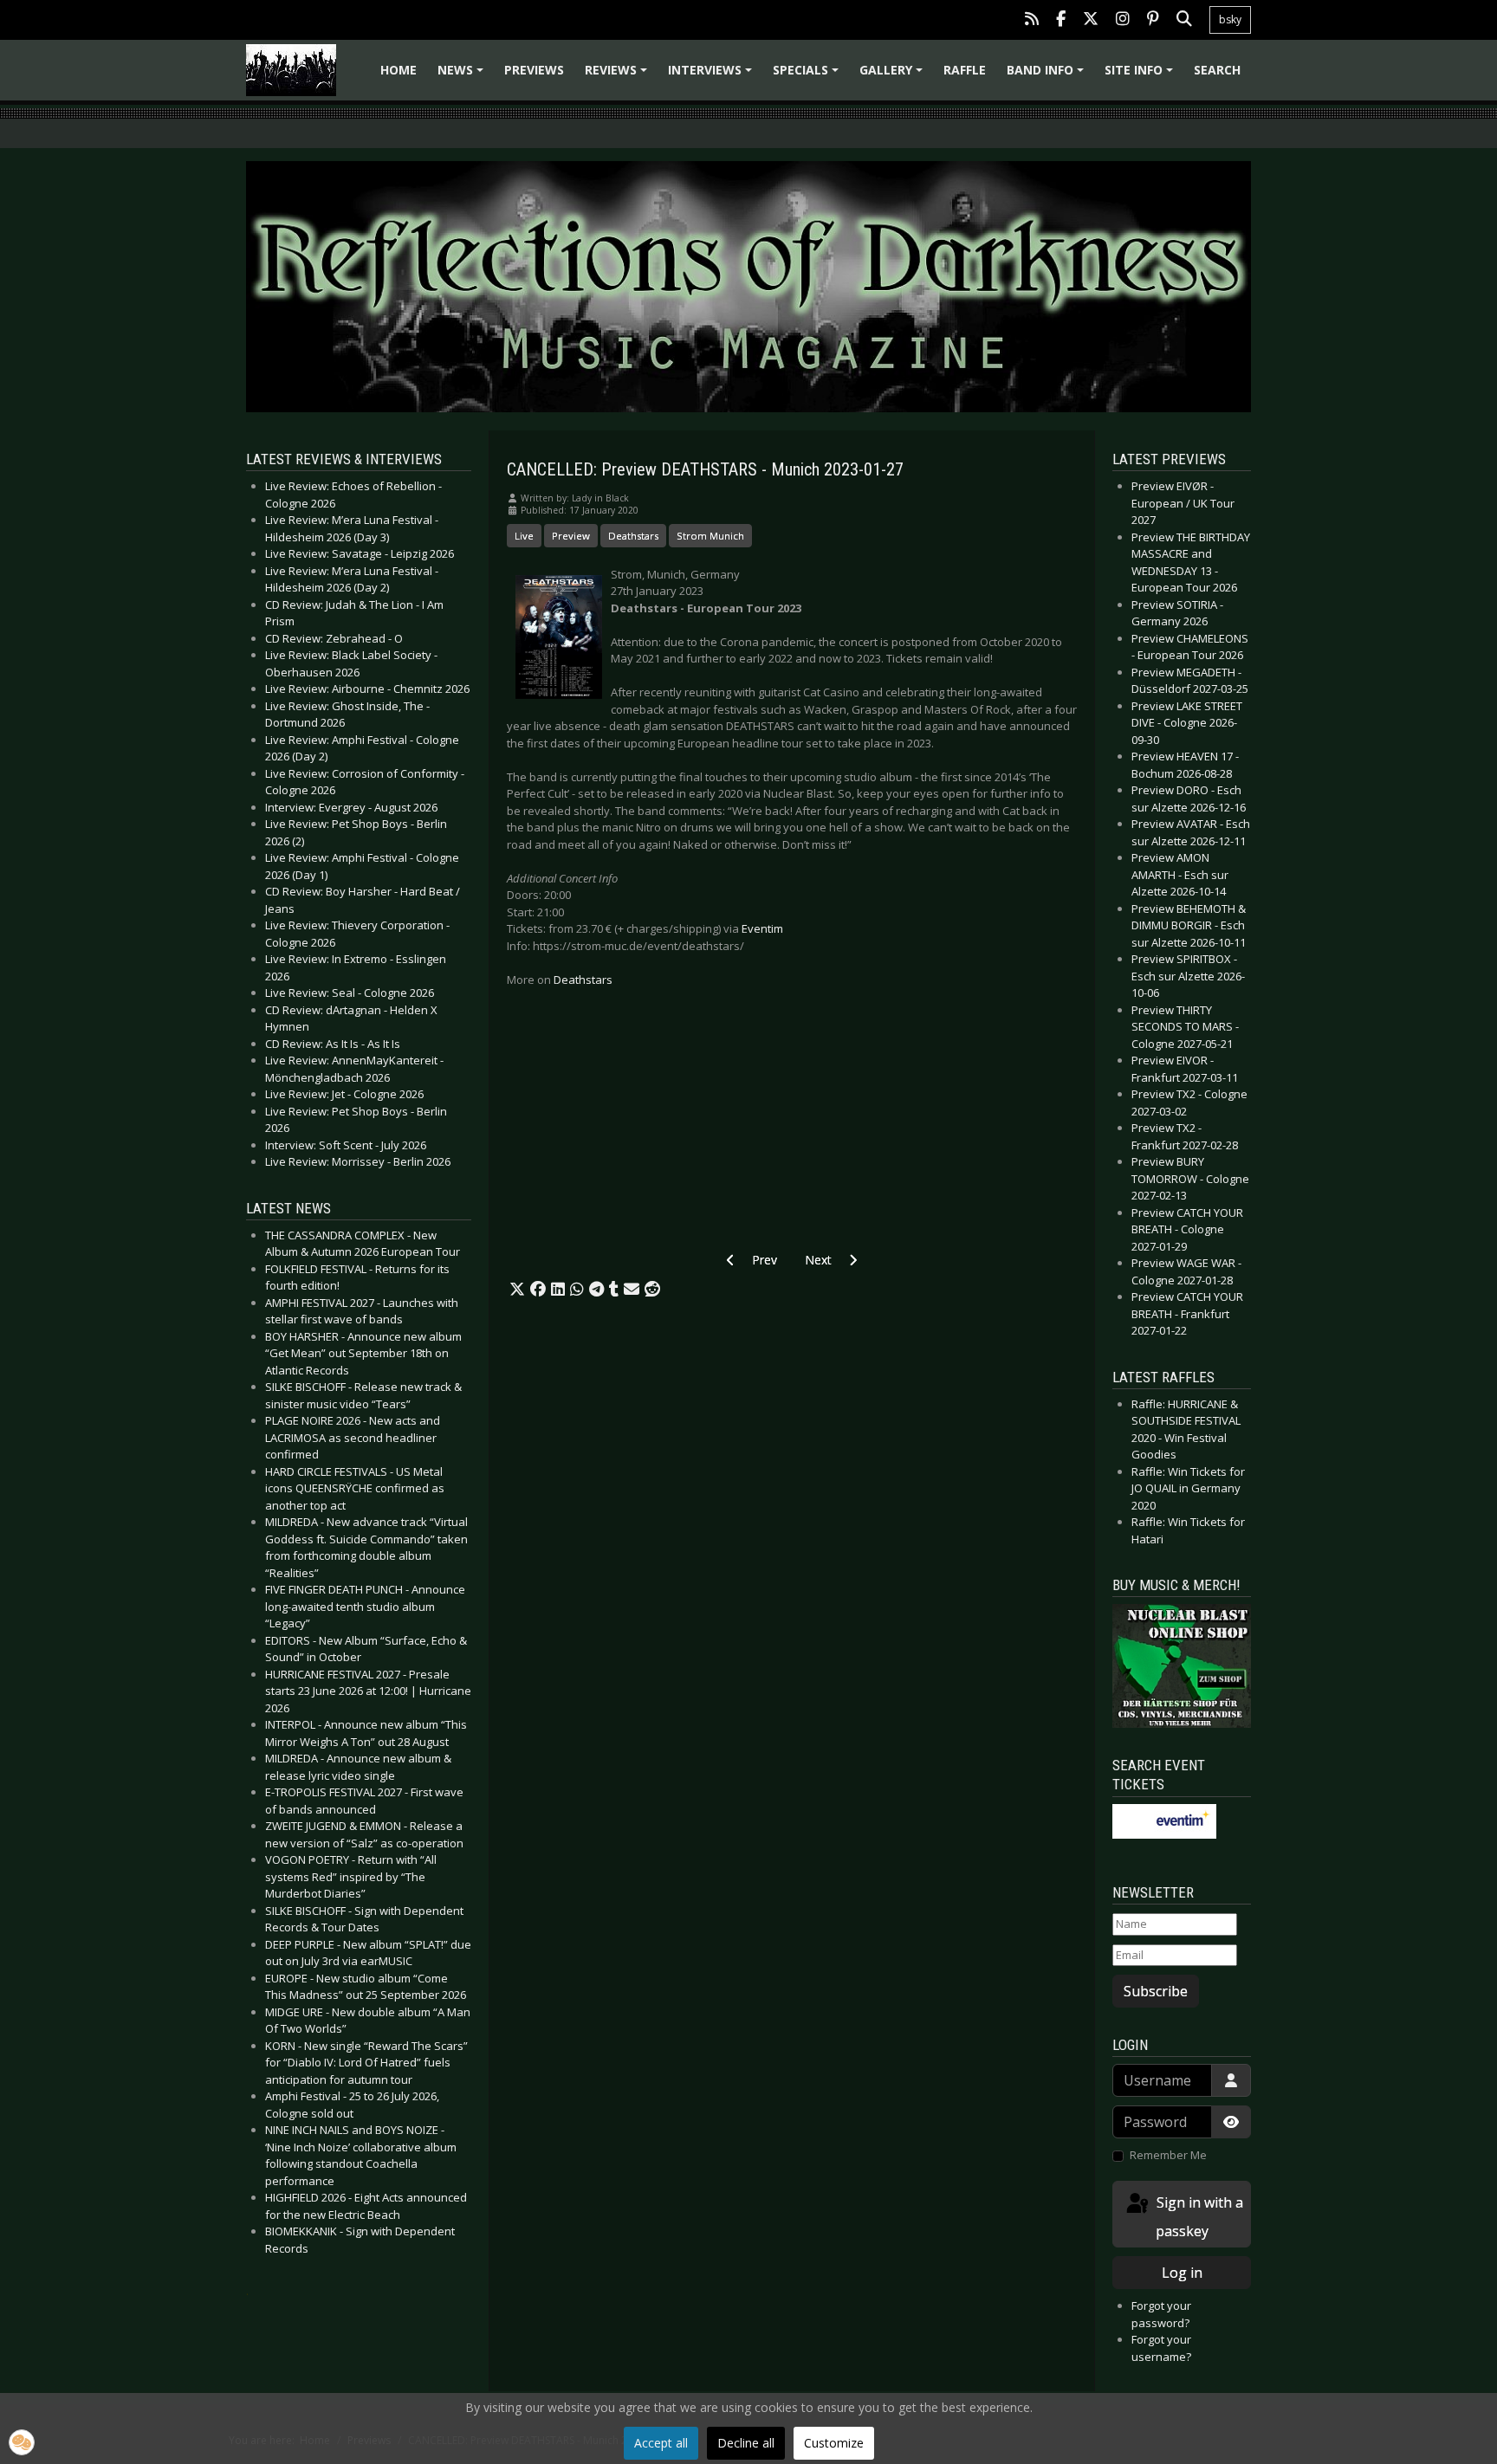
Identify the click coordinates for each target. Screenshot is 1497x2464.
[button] (517, 1290)
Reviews (619, 76)
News (463, 76)
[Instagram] (1123, 20)
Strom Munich (710, 536)
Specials (808, 76)
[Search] (1184, 20)
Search (1217, 70)
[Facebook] (1061, 20)
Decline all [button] (746, 2443)
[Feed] (1032, 20)
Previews (534, 70)
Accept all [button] (661, 2443)
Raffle (965, 70)
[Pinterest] (1153, 20)
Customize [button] (834, 2443)
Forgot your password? (1161, 2314)
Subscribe (1156, 1991)
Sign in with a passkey (1198, 2217)
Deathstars (633, 536)
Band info (1048, 76)
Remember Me (1168, 2155)
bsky (1230, 19)
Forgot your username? (1161, 2348)
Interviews (713, 76)
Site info (1141, 76)
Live (524, 536)
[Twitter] (1091, 20)
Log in (1182, 2273)
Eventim (762, 928)
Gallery (894, 76)
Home (399, 70)
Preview (571, 536)
